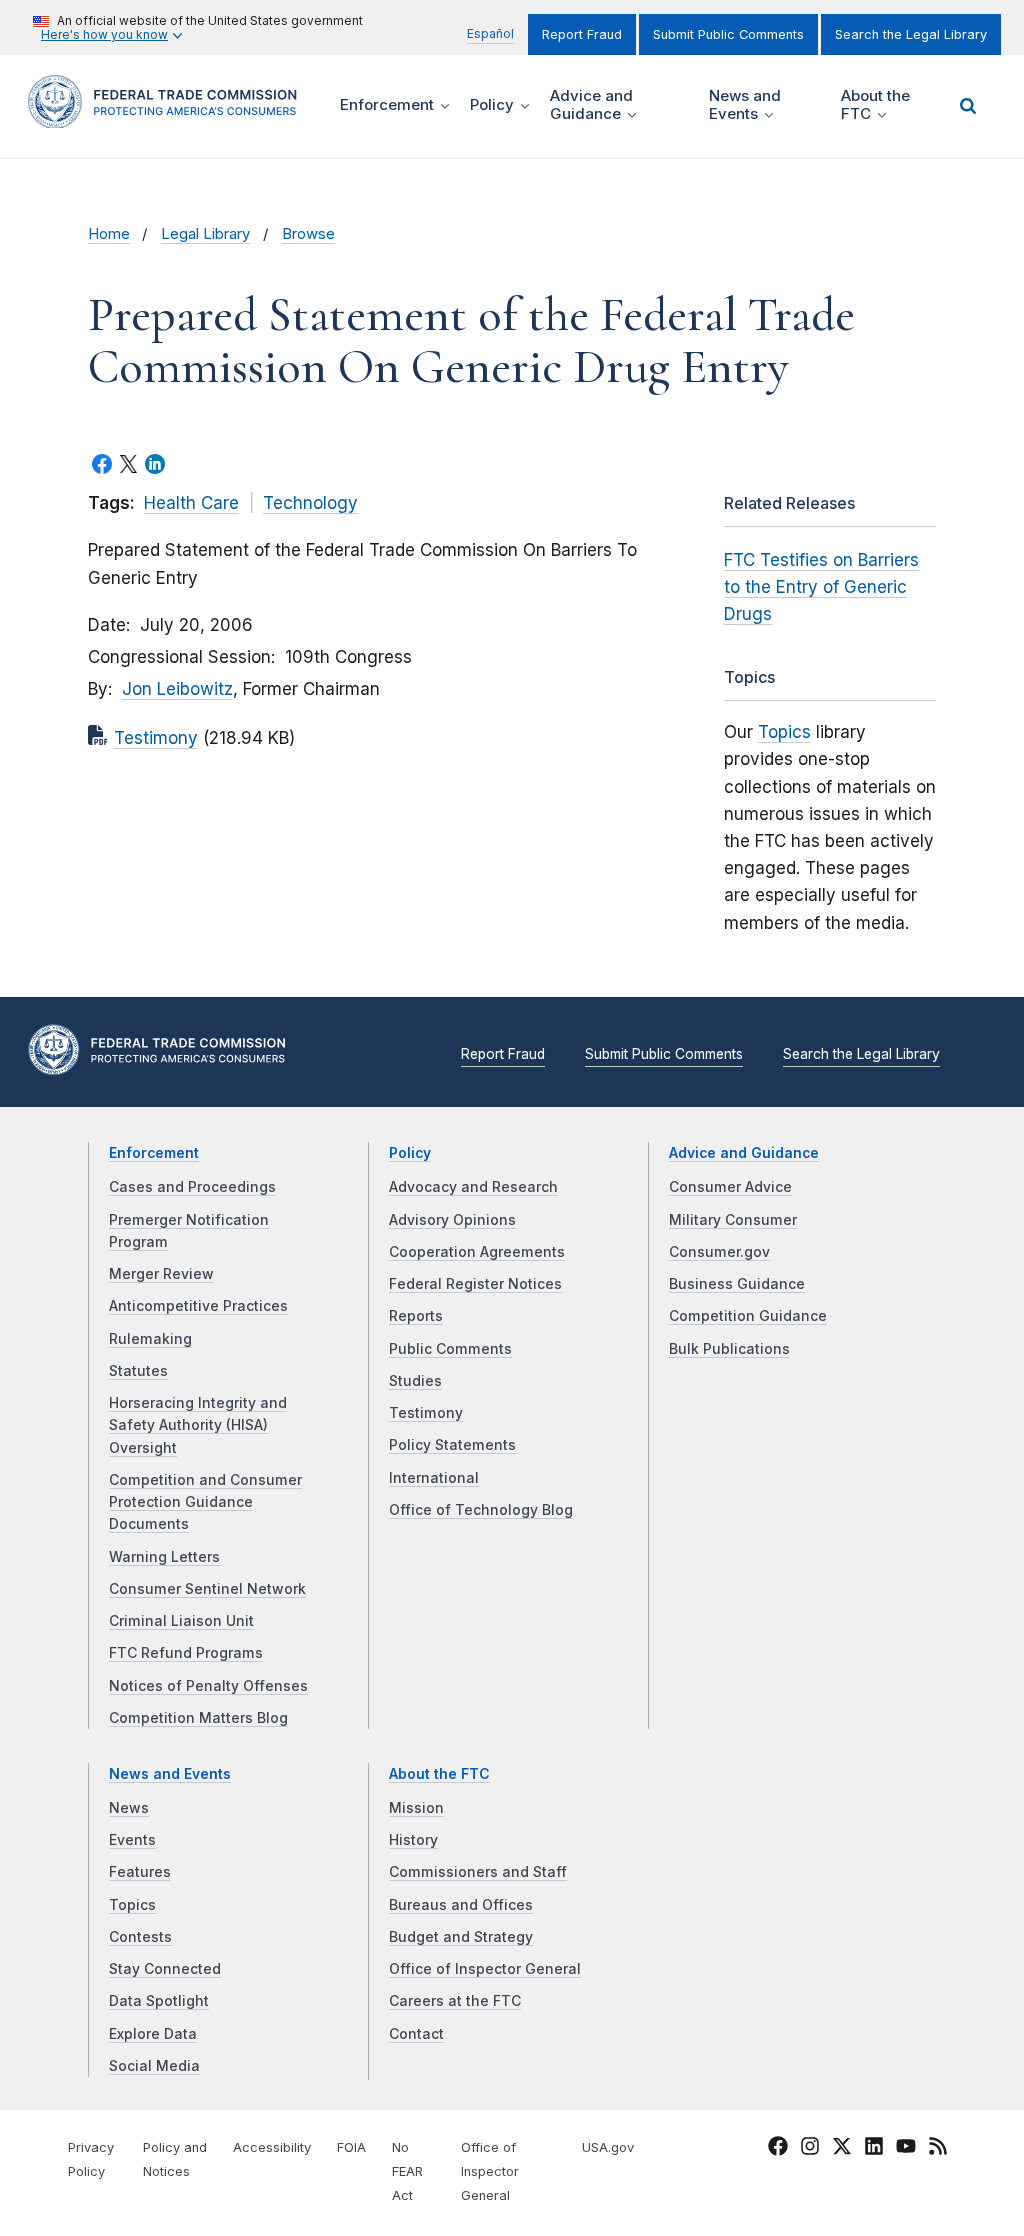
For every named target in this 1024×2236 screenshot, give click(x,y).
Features (140, 1872)
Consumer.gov (719, 1252)
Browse (308, 234)
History (413, 1840)
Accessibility (272, 2147)
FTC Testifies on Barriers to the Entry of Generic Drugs (821, 587)
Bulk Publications (729, 1349)
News (129, 1808)
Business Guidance (737, 1284)
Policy (410, 1153)
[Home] (169, 116)
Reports (416, 1316)
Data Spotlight (159, 2001)
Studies (415, 1381)
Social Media (154, 2066)
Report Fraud (582, 34)
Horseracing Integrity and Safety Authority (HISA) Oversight (198, 1425)
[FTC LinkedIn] (874, 2150)
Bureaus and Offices (461, 1905)
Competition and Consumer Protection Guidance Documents (205, 1502)
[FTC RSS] (938, 2150)
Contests (140, 1937)
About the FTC (439, 1774)
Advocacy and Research (473, 1187)
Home (109, 234)
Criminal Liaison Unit (181, 1621)
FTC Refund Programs (186, 1653)
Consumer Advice (730, 1187)
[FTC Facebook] (778, 2150)
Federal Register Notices (475, 1284)
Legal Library (205, 234)
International (434, 1478)
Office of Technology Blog (481, 1510)
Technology (310, 503)
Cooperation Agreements (477, 1252)
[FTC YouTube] (906, 2150)
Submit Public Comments (728, 34)
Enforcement (154, 1153)
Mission (416, 1808)
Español (490, 33)
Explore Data (153, 2034)
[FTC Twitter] (842, 2146)
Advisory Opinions (452, 1220)
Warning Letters (164, 1557)
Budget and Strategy (461, 1937)
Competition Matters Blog (198, 1718)
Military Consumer (733, 1220)
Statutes (138, 1371)
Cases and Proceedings (192, 1187)
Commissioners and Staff (478, 1872)
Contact (416, 2034)
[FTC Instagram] (810, 2150)
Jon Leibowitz (177, 689)
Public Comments (450, 1349)
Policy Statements (452, 1445)
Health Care (191, 503)
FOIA (351, 2147)
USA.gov (608, 2147)
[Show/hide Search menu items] (968, 106)
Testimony (156, 738)
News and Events (170, 1774)
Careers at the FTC (455, 2001)
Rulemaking (150, 1339)
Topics (784, 732)
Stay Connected (165, 1969)
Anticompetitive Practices (198, 1306)
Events (132, 1840)
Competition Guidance (748, 1316)
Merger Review (161, 1274)
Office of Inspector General (485, 1969)
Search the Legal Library (911, 34)
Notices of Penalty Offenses (208, 1686)
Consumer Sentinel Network (207, 1589)
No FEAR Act (407, 2171)
